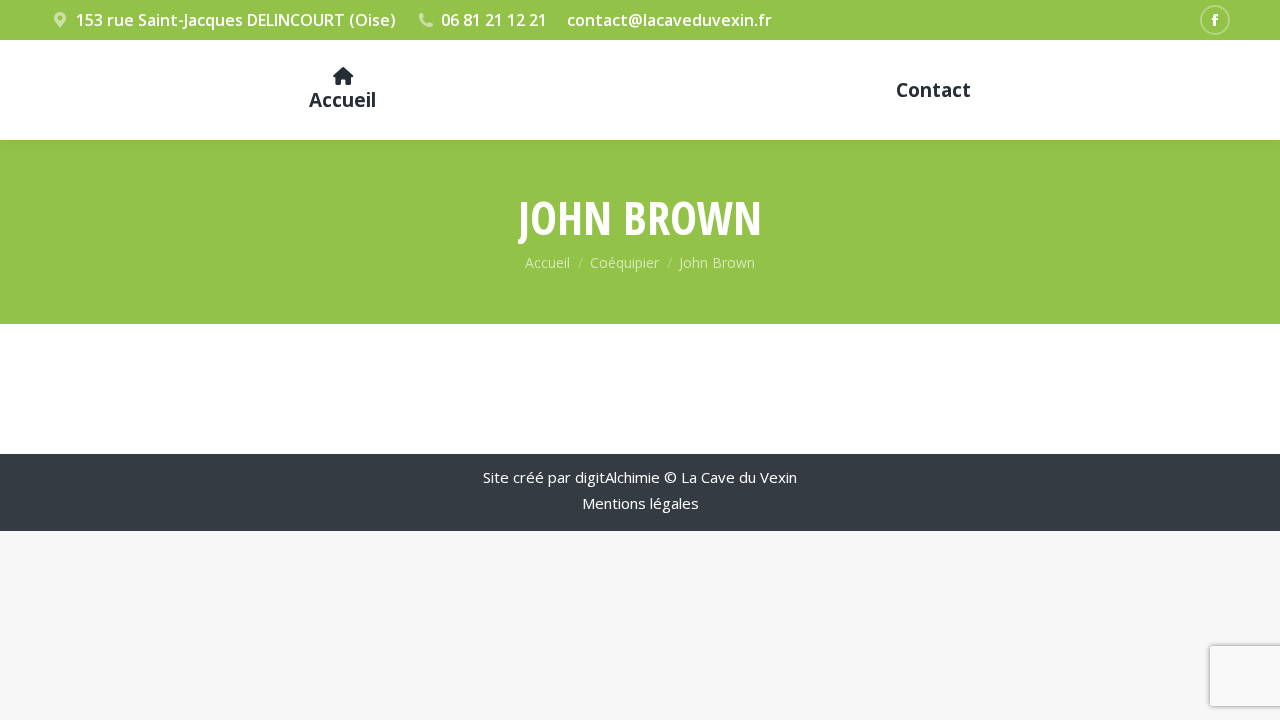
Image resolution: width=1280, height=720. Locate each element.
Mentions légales (640, 503)
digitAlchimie (617, 477)
